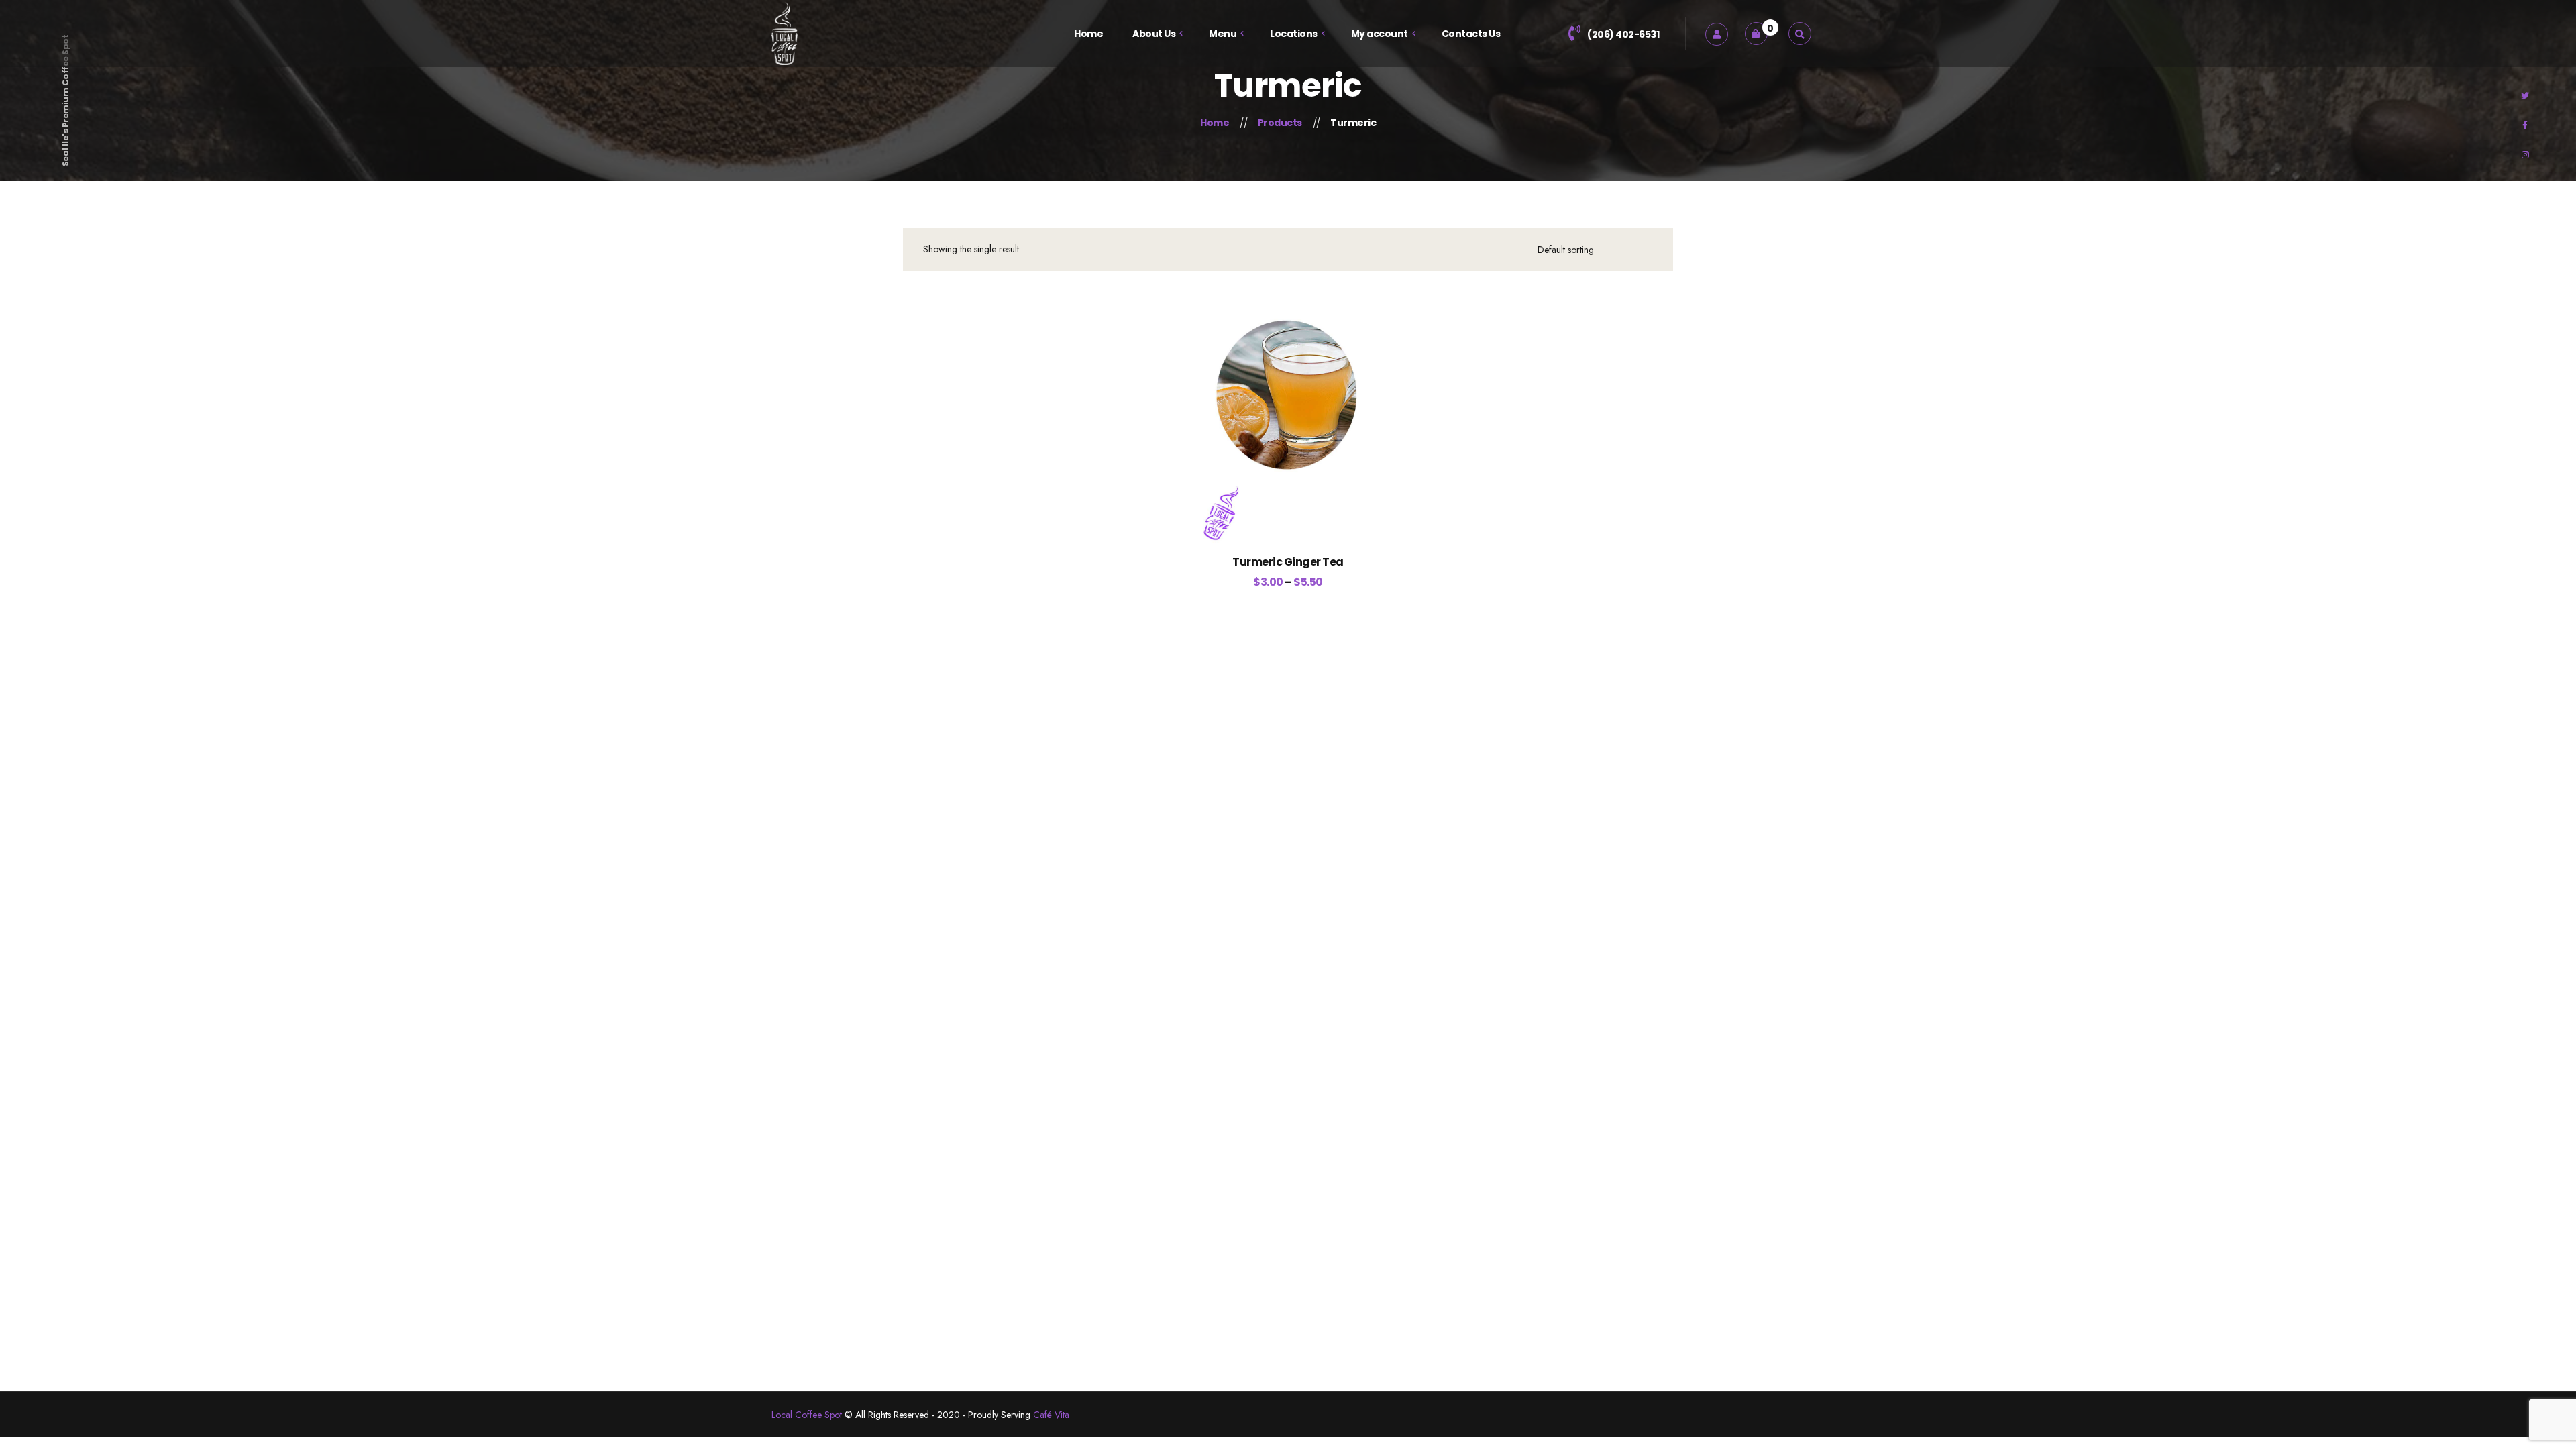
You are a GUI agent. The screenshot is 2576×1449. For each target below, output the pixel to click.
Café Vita (1051, 1415)
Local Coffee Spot (807, 1415)
